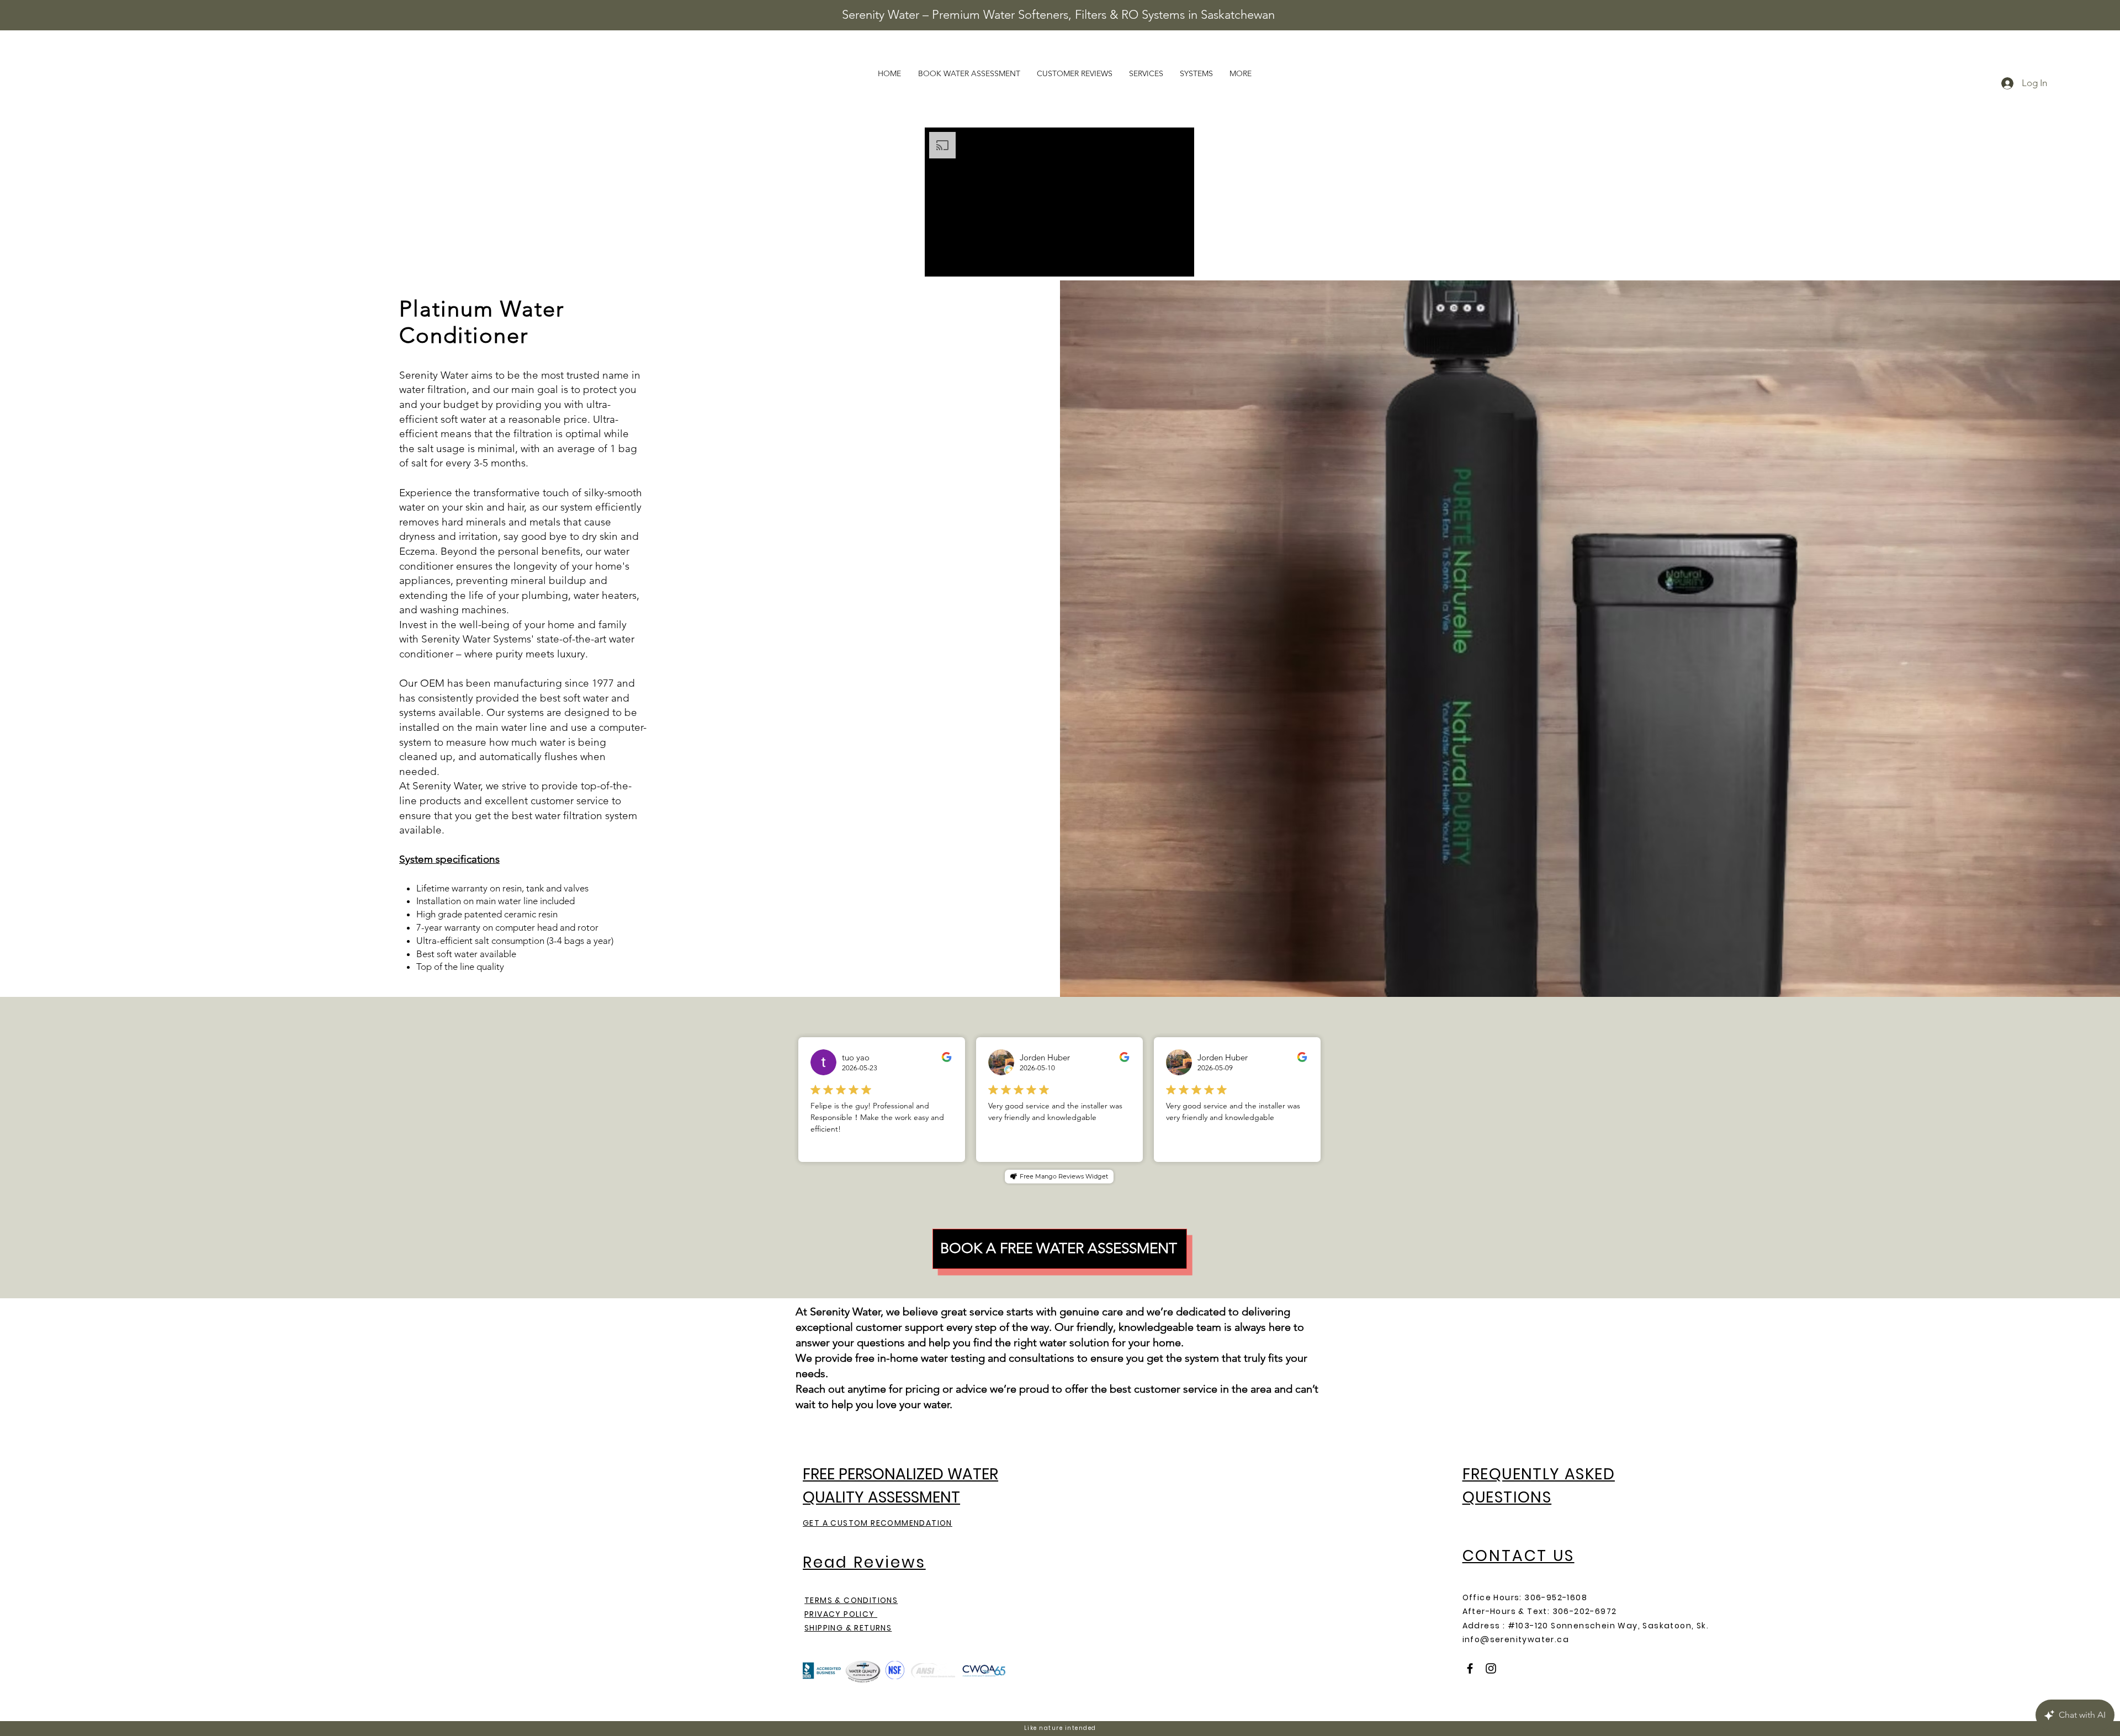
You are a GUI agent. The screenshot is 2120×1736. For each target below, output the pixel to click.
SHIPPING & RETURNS (848, 1628)
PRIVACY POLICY (841, 1614)
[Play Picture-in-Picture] (1160, 262)
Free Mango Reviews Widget (1064, 1176)
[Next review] (1315, 1100)
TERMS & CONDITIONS (851, 1600)
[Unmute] (958, 262)
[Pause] (939, 262)
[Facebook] (1470, 1668)
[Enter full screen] (1179, 262)
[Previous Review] (804, 1100)
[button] (1241, 73)
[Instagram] (1491, 1668)
